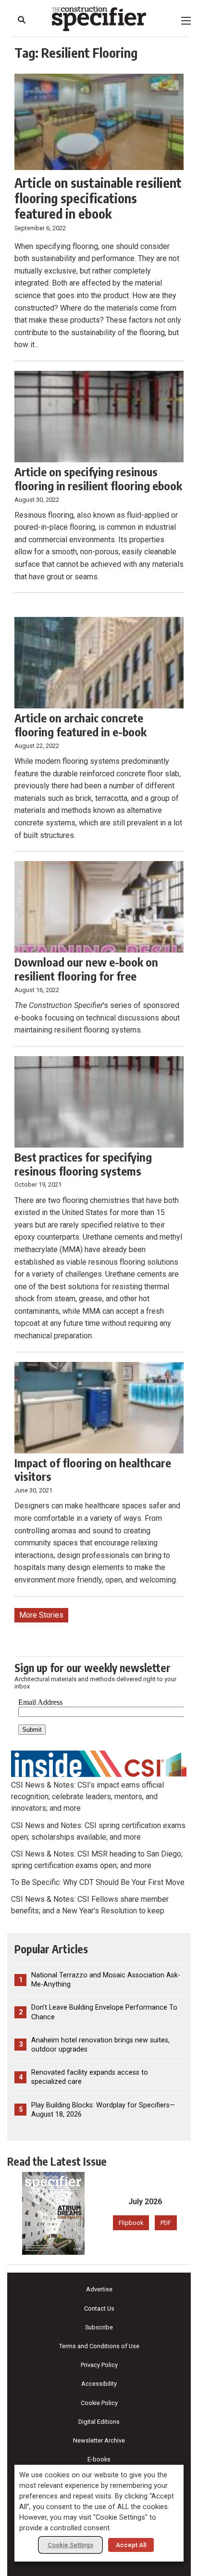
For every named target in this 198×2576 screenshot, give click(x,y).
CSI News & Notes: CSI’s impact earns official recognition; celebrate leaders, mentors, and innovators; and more (87, 1797)
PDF (166, 2223)
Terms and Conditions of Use (99, 2346)
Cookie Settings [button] (70, 2545)
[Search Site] (22, 20)
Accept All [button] (131, 2545)
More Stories (41, 1615)
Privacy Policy (99, 2365)
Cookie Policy (99, 2403)
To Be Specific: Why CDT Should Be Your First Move (98, 1882)
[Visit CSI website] (99, 1763)
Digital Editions (99, 2422)
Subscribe (99, 2327)
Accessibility (99, 2384)
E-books (99, 2459)
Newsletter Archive (99, 2440)
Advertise (99, 2289)
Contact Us (99, 2308)
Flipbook (131, 2223)
